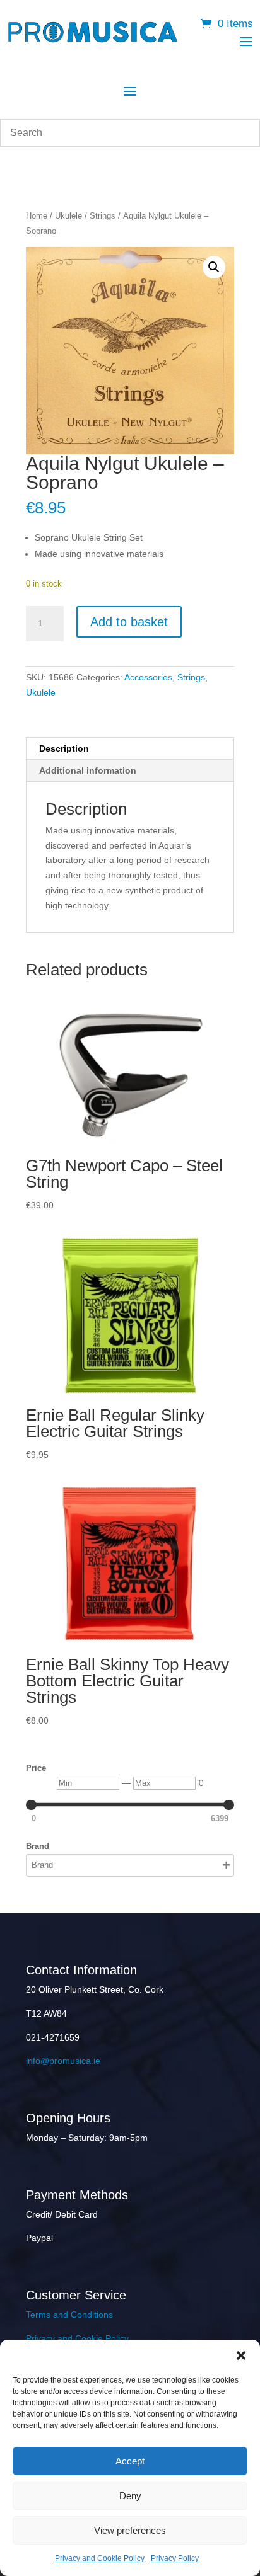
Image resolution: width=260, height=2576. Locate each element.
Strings (103, 216)
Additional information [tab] (88, 770)
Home (37, 216)
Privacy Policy (175, 2558)
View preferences (130, 2530)
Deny (130, 2496)
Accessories (148, 677)
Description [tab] (64, 748)
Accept (130, 2461)
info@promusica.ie (63, 2061)
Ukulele (68, 216)
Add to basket (129, 622)
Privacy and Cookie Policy (100, 2558)
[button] (241, 2356)
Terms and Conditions (69, 2315)
